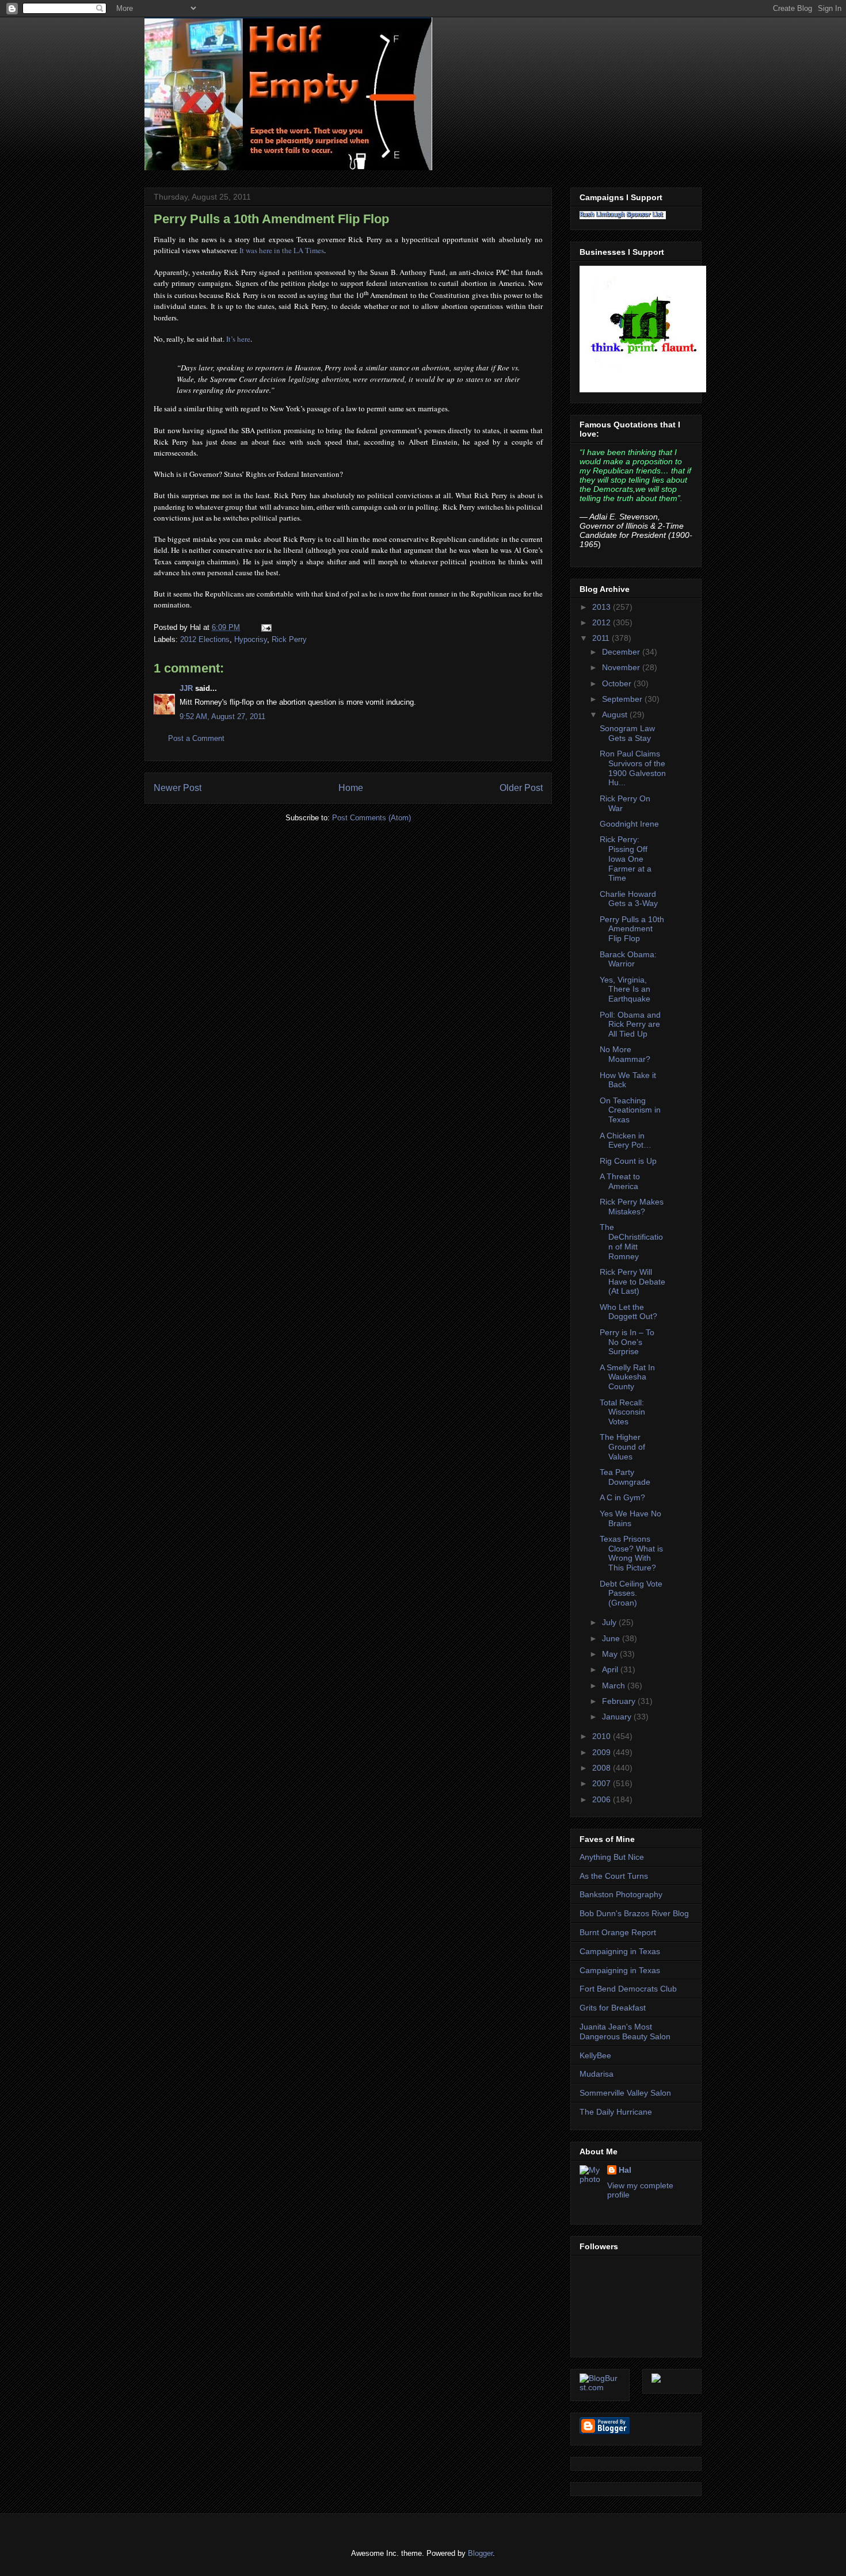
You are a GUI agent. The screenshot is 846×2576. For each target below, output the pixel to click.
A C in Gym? (622, 1497)
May (611, 1654)
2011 (602, 638)
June (612, 1638)
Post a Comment (196, 738)
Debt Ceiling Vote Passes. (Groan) (631, 1593)
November (622, 667)
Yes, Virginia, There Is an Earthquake (625, 989)
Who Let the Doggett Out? (628, 1312)
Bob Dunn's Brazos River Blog (634, 1913)
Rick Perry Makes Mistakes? (632, 1207)
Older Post (521, 788)
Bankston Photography (621, 1894)
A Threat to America (620, 1181)
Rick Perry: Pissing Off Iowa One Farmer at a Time (626, 859)
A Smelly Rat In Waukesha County (627, 1377)
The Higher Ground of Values (622, 1447)
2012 (603, 622)
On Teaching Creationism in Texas (630, 1110)
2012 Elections (205, 639)
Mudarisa (597, 2074)
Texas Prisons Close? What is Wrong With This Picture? (631, 1553)
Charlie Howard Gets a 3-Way (629, 899)
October (618, 683)
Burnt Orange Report (618, 1932)
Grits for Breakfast (613, 2008)
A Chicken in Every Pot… (626, 1140)
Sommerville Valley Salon (625, 2093)
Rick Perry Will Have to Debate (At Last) (632, 1282)
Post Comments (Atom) (371, 818)
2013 (603, 607)
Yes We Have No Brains (630, 1518)
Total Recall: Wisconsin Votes (622, 1412)
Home (351, 788)
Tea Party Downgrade (625, 1477)
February (620, 1701)
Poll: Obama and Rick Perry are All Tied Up (630, 1025)
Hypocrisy (251, 639)
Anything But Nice (612, 1857)
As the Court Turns (614, 1876)
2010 (603, 1736)
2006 (603, 1799)
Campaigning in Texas (620, 1951)
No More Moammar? (625, 1054)
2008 (603, 1768)
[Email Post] (264, 627)
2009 (603, 1752)
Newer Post (178, 788)
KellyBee (595, 2055)
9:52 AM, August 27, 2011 (222, 716)
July (610, 1622)
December (622, 652)
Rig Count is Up (628, 1161)
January (618, 1717)
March (615, 1686)
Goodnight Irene (629, 824)
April (611, 1669)
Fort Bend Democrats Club (628, 1989)
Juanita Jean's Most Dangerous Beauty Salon (625, 2032)
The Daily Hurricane (616, 2112)
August (616, 714)
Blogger (480, 2553)
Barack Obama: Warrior (628, 959)
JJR (186, 688)
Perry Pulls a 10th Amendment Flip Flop (271, 219)
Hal (625, 2170)
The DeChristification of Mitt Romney (631, 1241)
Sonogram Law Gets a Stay (627, 733)
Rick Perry (289, 639)
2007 (603, 1783)
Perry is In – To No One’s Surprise (627, 1342)
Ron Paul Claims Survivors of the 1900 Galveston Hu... (633, 768)
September (623, 699)
